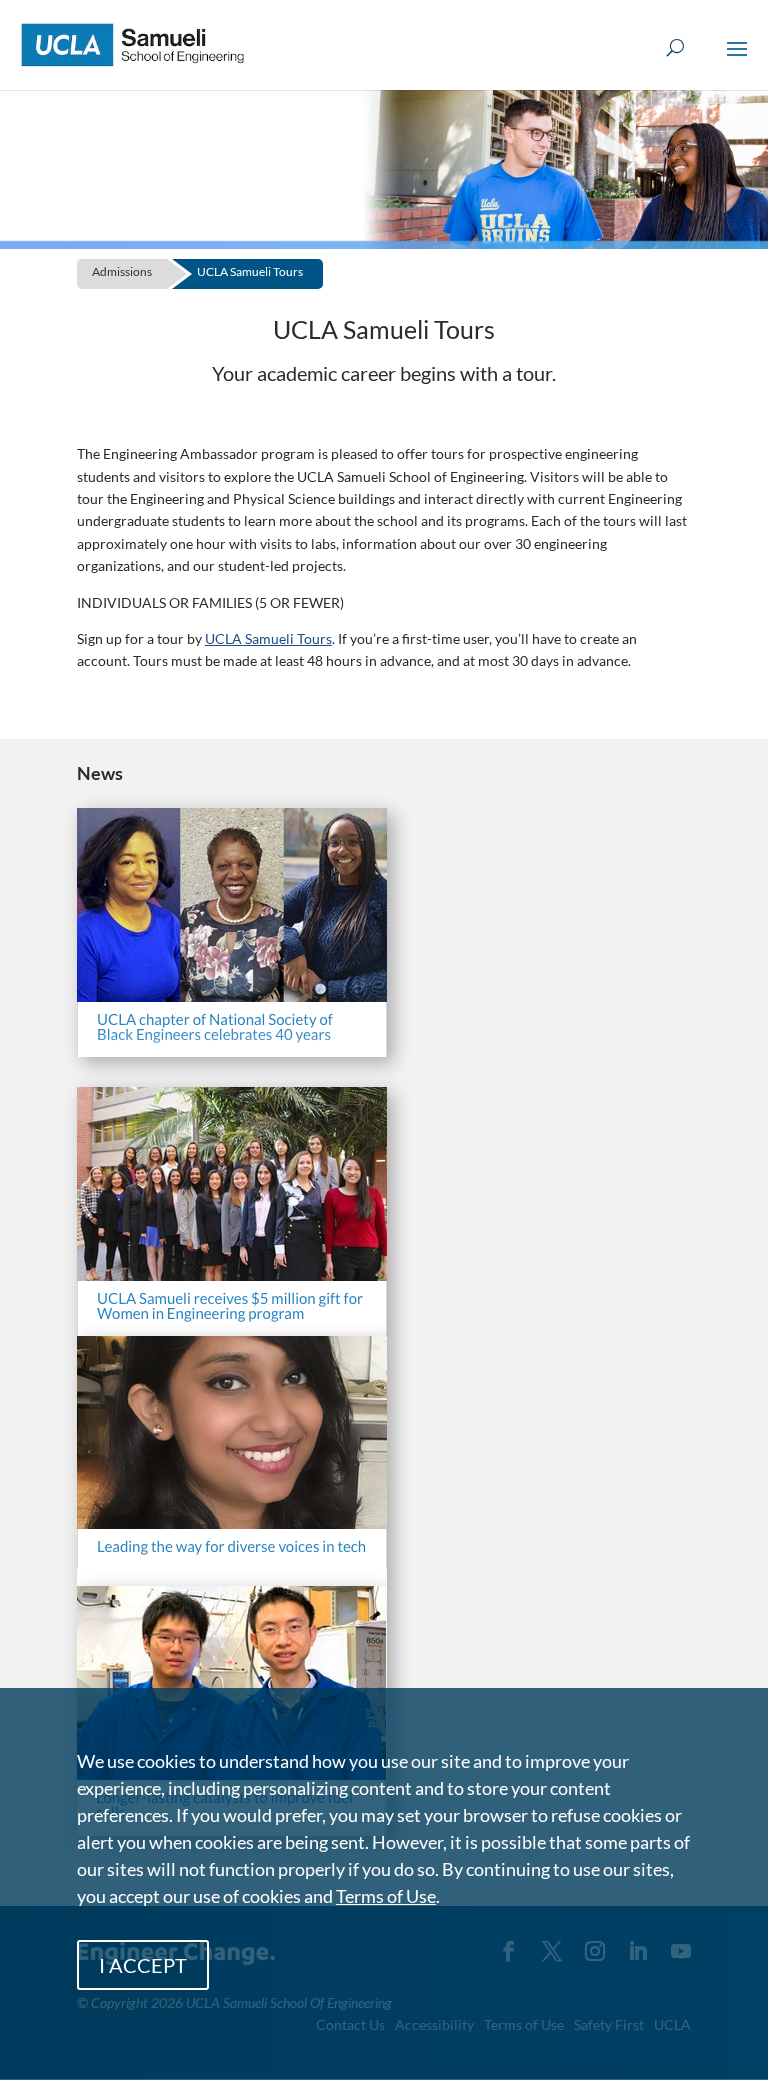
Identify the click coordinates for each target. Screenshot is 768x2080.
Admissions (122, 271)
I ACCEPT (143, 1965)
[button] (737, 62)
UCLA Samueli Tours (250, 271)
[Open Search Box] (675, 48)
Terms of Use (386, 1896)
